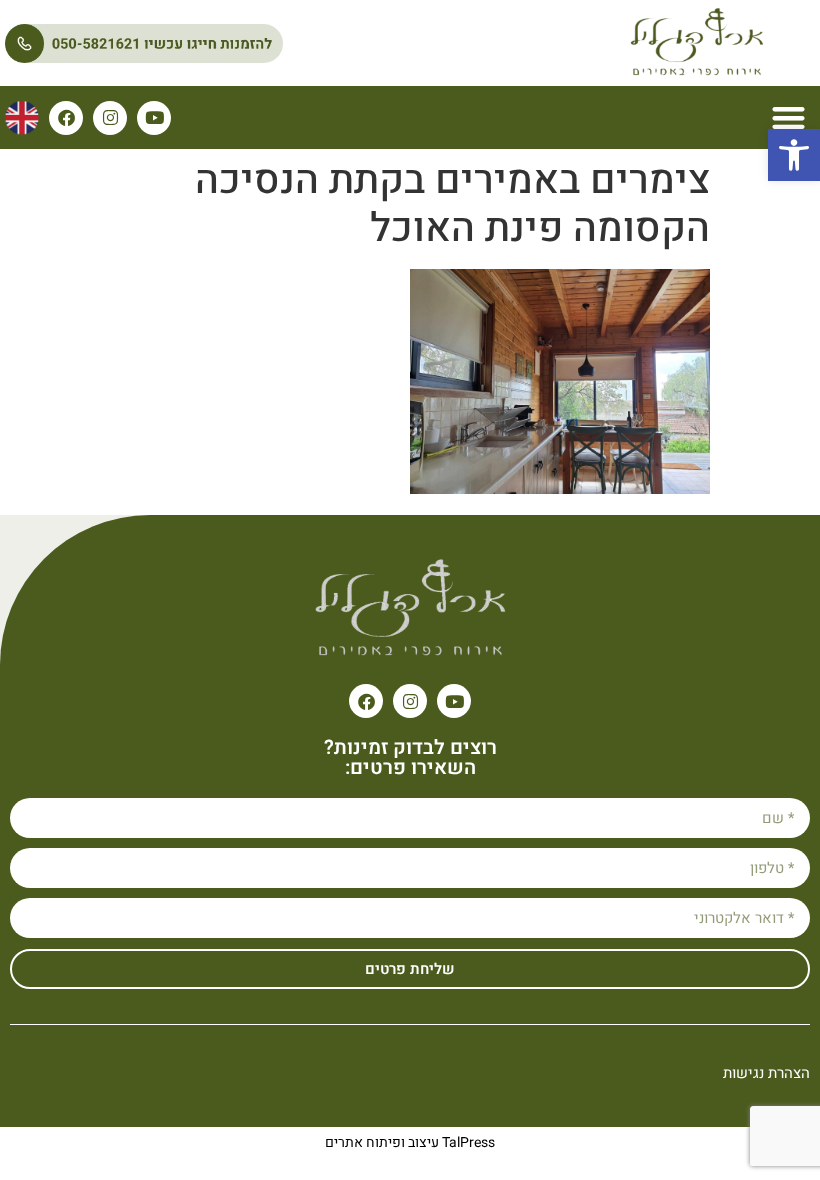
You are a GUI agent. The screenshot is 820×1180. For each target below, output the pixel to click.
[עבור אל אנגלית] (22, 118)
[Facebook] (66, 118)
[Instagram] (110, 118)
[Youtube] (154, 118)
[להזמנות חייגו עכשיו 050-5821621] (236, 43)
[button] (794, 155)
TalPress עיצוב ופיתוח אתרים (410, 1142)
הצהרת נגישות (766, 1073)
